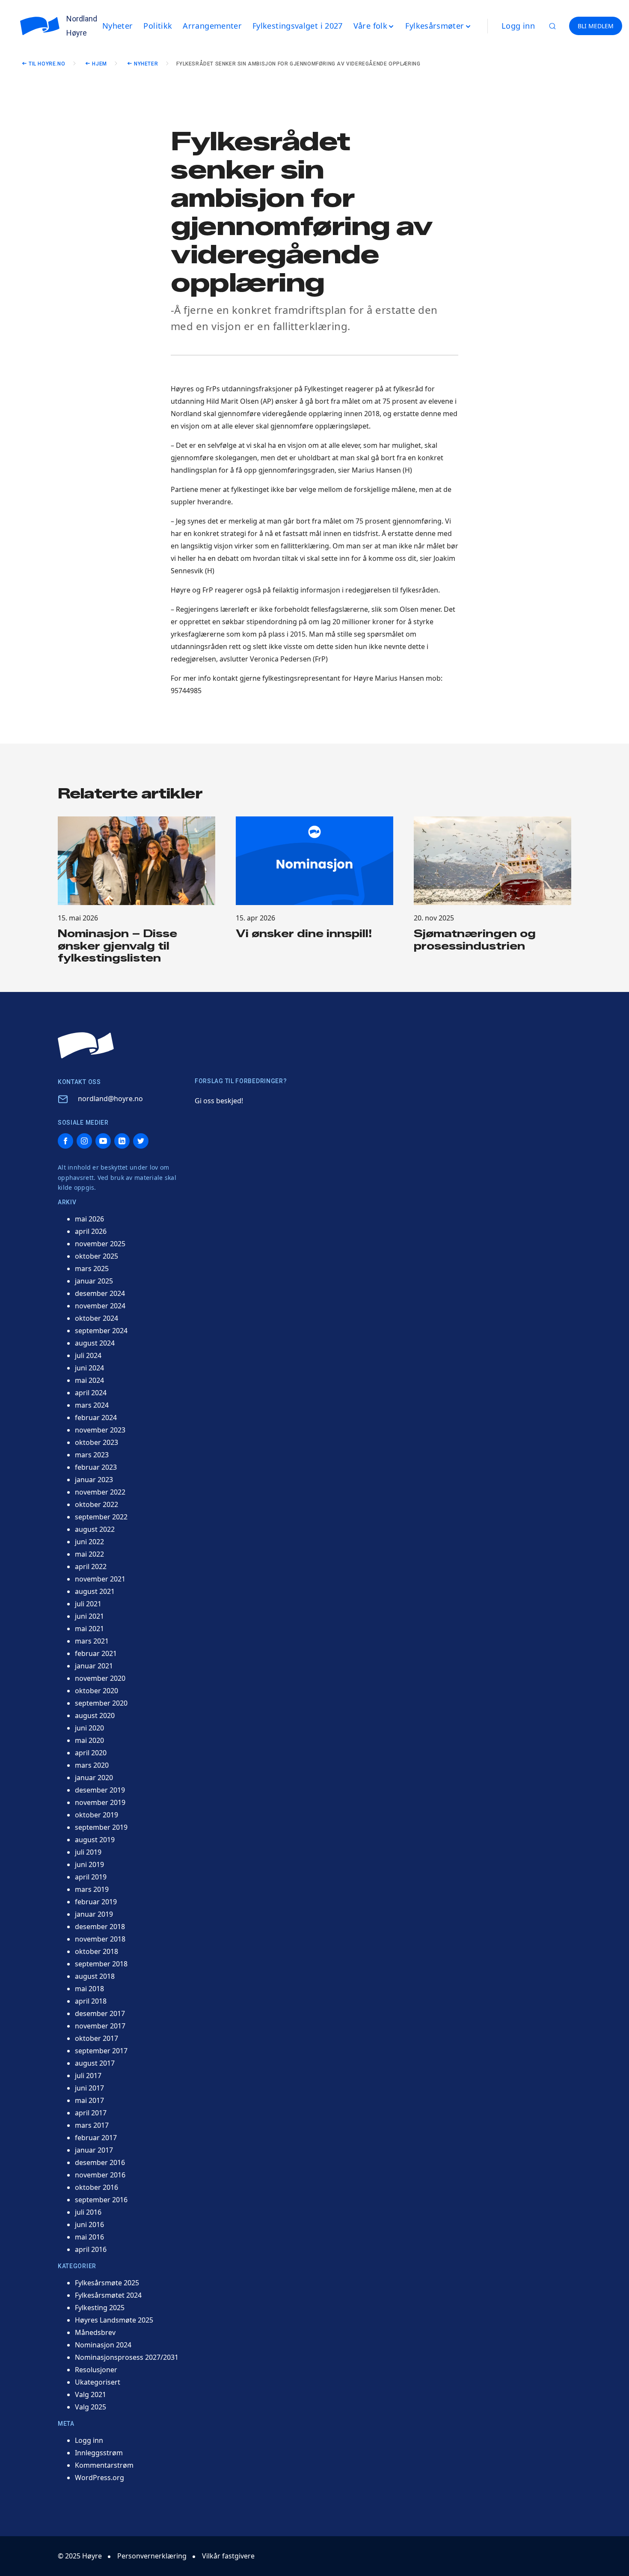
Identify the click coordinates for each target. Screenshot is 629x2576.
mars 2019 (92, 1889)
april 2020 (91, 1753)
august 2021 (95, 1591)
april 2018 (91, 2001)
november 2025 (100, 1244)
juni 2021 (89, 1616)
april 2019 (91, 1877)
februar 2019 (96, 1902)
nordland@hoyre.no (110, 1099)
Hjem (99, 64)
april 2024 (91, 1393)
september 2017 (101, 2051)
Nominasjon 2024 (103, 2345)
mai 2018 (89, 1989)
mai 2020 (89, 1740)
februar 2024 (96, 1418)
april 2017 (91, 2113)
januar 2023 (94, 1480)
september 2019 (101, 1827)
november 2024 (100, 1306)
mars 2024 (92, 1405)
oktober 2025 (96, 1256)
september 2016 (101, 2200)
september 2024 (101, 1331)
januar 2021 (94, 1666)
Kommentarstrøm (104, 2465)
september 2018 (101, 1964)
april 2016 (91, 2249)
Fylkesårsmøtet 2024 (108, 2295)
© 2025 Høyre (80, 2556)
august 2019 (95, 1840)
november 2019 (100, 1802)
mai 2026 (89, 1219)
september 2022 (101, 1517)
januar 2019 (94, 1914)
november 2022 (100, 1492)
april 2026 (91, 1231)
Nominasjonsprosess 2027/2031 (127, 2357)
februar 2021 (96, 1653)
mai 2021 (89, 1629)
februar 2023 (96, 1467)
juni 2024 (89, 1368)
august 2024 (95, 1343)
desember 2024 (100, 1293)
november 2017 (100, 2026)
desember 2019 (100, 1790)
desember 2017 (100, 2013)
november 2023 (100, 1430)
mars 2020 (92, 1765)
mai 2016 (89, 2237)
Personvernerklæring (152, 2556)
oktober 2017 (96, 2038)
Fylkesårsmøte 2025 (107, 2283)
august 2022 (95, 1529)
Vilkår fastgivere (228, 2556)
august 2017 (95, 2063)
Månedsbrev (95, 2332)
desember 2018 (100, 1927)
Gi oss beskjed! (219, 1101)
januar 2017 (94, 2150)
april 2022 (91, 1566)
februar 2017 (96, 2138)
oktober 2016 (96, 2187)
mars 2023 (92, 1455)
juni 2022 (89, 1542)
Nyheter (146, 64)
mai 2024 (89, 1380)
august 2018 (95, 1976)
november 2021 (100, 1579)
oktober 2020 (96, 1691)
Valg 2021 (90, 2394)
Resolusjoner (96, 2370)
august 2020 (95, 1715)
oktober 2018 (96, 1951)
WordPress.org (99, 2478)
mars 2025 (92, 1269)
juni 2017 (89, 2088)
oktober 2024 (96, 1318)
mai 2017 (89, 2100)
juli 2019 (88, 1852)
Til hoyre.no (47, 64)
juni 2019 (89, 1864)
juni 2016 (89, 2225)
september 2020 (101, 1703)
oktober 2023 (96, 1442)
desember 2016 (100, 2162)
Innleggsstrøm (99, 2453)
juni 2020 (89, 1728)
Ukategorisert (98, 2382)
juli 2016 (88, 2212)
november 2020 (100, 1678)
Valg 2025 (90, 2407)
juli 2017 (88, 2076)
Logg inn (518, 26)
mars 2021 (92, 1641)
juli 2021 (88, 1604)
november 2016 (100, 2175)
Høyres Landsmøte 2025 (114, 2320)
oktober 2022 (96, 1504)
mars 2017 (92, 2125)
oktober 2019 (96, 1815)
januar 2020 (94, 1778)
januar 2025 (94, 1281)
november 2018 (100, 1939)
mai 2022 (89, 1554)
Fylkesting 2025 (100, 2308)
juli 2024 (88, 1355)
